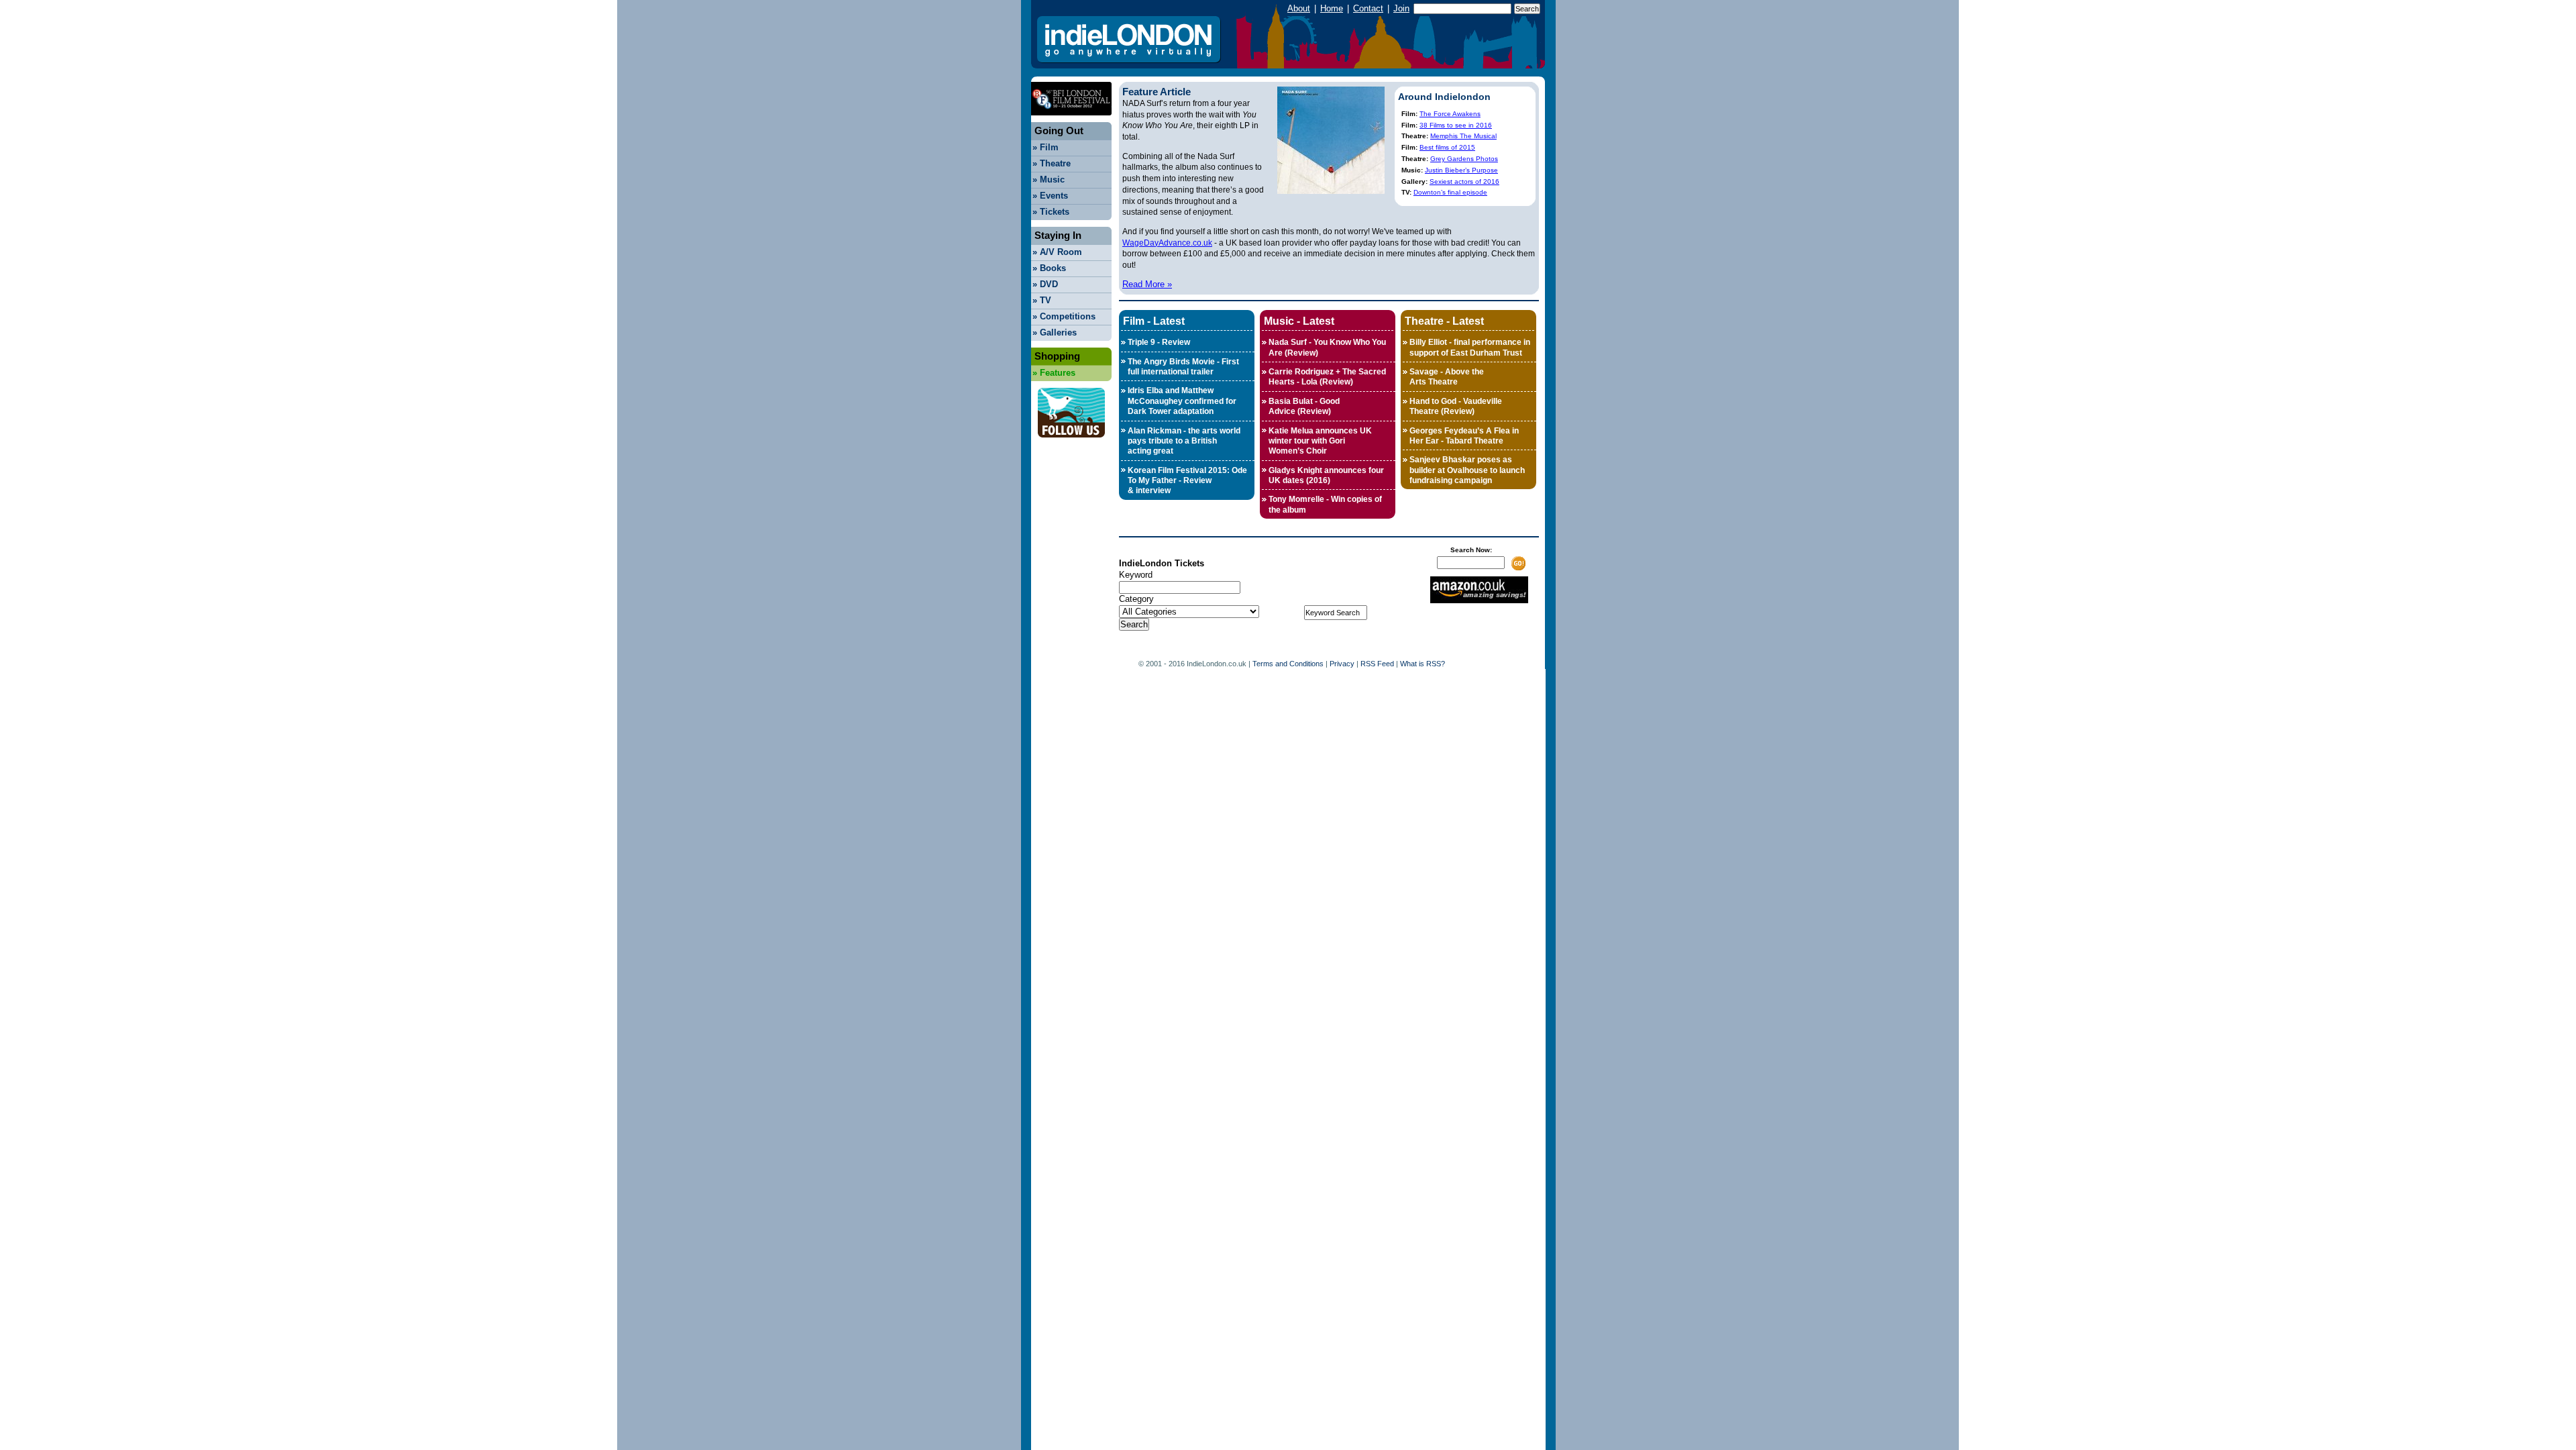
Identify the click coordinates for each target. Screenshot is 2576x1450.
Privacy (1342, 664)
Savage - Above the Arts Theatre (1447, 377)
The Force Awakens (1450, 114)
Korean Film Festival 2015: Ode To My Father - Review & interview (1187, 481)
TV (1042, 300)
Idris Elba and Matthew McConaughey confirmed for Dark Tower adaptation (1182, 401)
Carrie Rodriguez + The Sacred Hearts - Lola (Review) (1327, 377)
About (1299, 8)
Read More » (1147, 284)
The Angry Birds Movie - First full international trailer (1183, 367)
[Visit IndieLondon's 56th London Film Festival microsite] (1071, 119)
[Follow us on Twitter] (1071, 441)
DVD (1045, 284)
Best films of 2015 (1447, 147)
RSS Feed (1377, 664)
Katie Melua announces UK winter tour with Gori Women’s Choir (1320, 441)
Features (1054, 373)
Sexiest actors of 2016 (1464, 182)
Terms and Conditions (1288, 664)
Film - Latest (1154, 321)
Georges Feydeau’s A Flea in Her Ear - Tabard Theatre (1464, 436)
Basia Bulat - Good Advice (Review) (1304, 406)
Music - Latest (1299, 321)
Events (1050, 196)
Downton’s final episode (1450, 192)
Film (1045, 147)
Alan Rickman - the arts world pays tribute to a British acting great (1184, 441)
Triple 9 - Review (1159, 342)
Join (1401, 8)
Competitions (1064, 316)
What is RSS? (1423, 664)
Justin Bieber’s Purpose (1461, 170)
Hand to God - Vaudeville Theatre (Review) (1456, 406)
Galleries (1055, 332)
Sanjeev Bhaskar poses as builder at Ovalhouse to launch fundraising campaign (1467, 470)
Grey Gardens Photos (1464, 159)
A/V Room (1057, 252)
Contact (1368, 8)
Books (1049, 268)
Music (1049, 179)
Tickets (1051, 212)
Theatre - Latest (1444, 321)
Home (1332, 8)
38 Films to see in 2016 (1456, 125)
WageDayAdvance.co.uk (1167, 243)
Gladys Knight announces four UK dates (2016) (1326, 475)
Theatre (1052, 163)
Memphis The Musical (1463, 136)
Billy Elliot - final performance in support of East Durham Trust (1470, 347)
